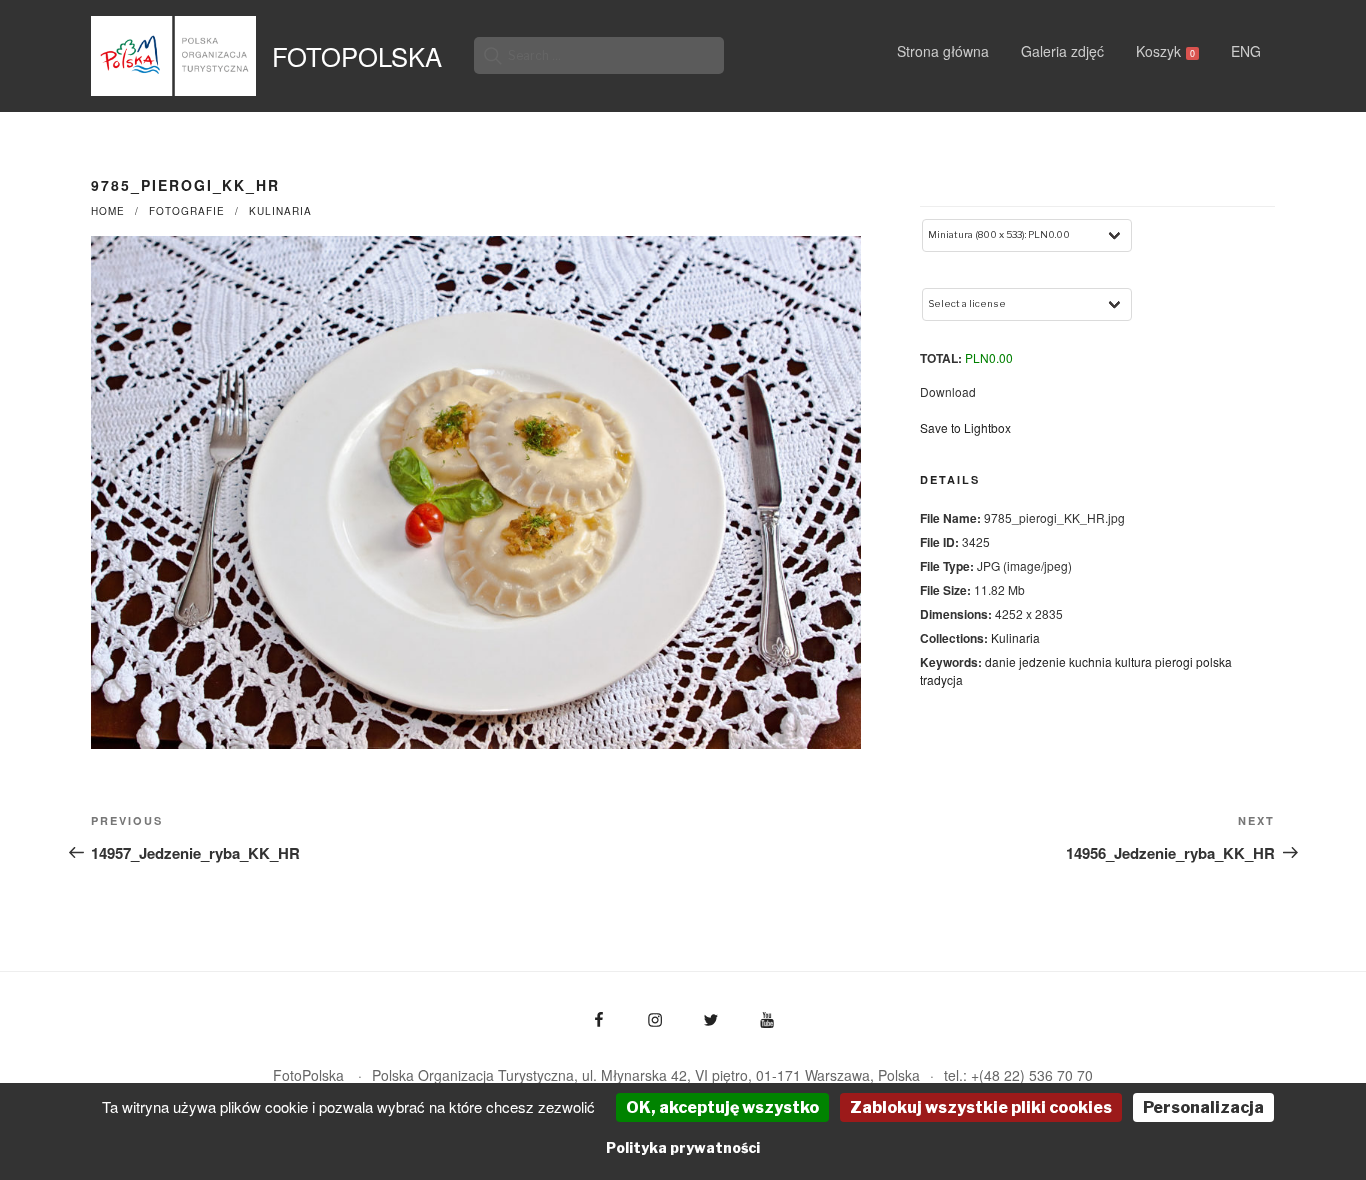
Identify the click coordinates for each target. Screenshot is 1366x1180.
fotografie (187, 211)
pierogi (1174, 661)
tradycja (941, 679)
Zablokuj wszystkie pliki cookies (981, 1107)
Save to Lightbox (965, 427)
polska (1214, 661)
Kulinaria (280, 211)
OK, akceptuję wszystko (722, 1107)
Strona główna (943, 51)
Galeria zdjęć (1062, 51)
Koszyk (1165, 51)
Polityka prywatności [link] (683, 1147)
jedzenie (1042, 661)
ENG (1246, 51)
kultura (1133, 661)
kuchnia (1090, 661)
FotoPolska (357, 56)
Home (108, 211)
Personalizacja (1203, 1107)
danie (1000, 661)
